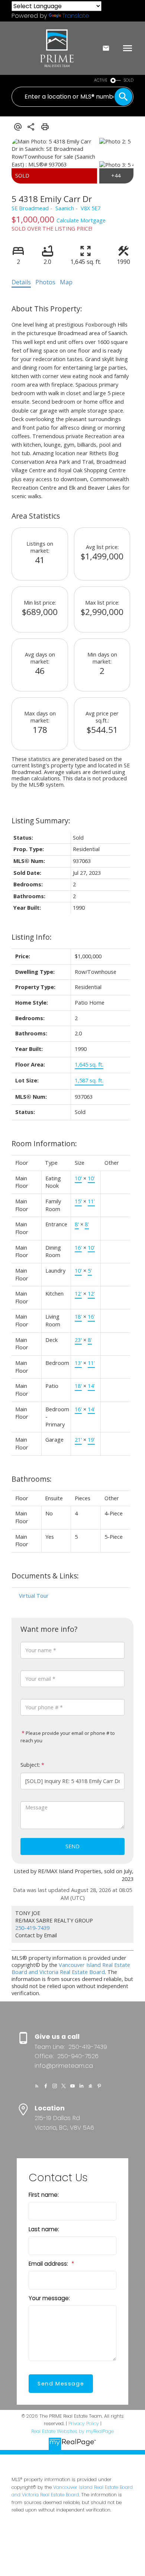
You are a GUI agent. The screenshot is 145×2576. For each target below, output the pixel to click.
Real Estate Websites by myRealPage (72, 2431)
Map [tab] (66, 282)
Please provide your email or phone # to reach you (68, 1737)
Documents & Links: (45, 1576)
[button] (37, 2086)
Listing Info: (32, 937)
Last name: (44, 2229)
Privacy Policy (84, 2423)
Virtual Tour (34, 1596)
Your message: (49, 2298)
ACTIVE (101, 80)
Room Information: (44, 1143)
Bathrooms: (32, 1479)
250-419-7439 (32, 1928)
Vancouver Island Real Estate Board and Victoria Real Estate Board (71, 1968)
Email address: (49, 2264)
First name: (44, 2195)
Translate (76, 16)
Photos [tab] (45, 282)
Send (72, 1846)
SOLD (129, 80)
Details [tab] (21, 282)
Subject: (30, 1765)
